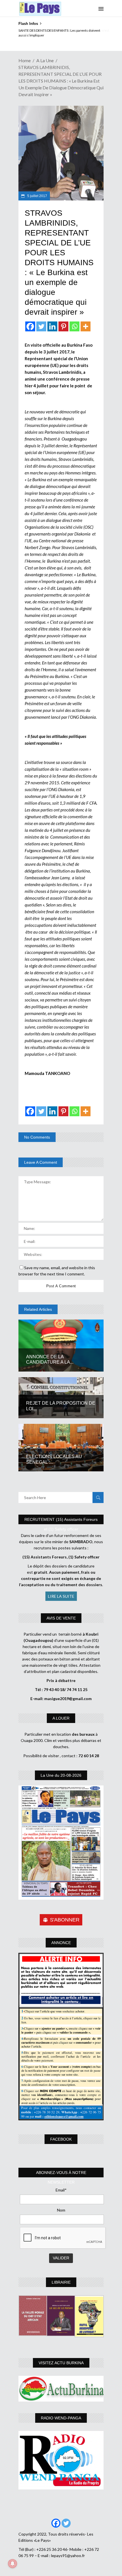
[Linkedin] (52, 326)
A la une (45, 60)
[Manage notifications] (12, 2564)
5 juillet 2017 (37, 196)
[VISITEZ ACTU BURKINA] (61, 2389)
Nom (61, 2210)
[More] (86, 326)
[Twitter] (41, 326)
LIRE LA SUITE (61, 1596)
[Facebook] (30, 326)
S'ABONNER (65, 1920)
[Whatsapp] (74, 326)
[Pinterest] (63, 326)
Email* (61, 2190)
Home (25, 60)
